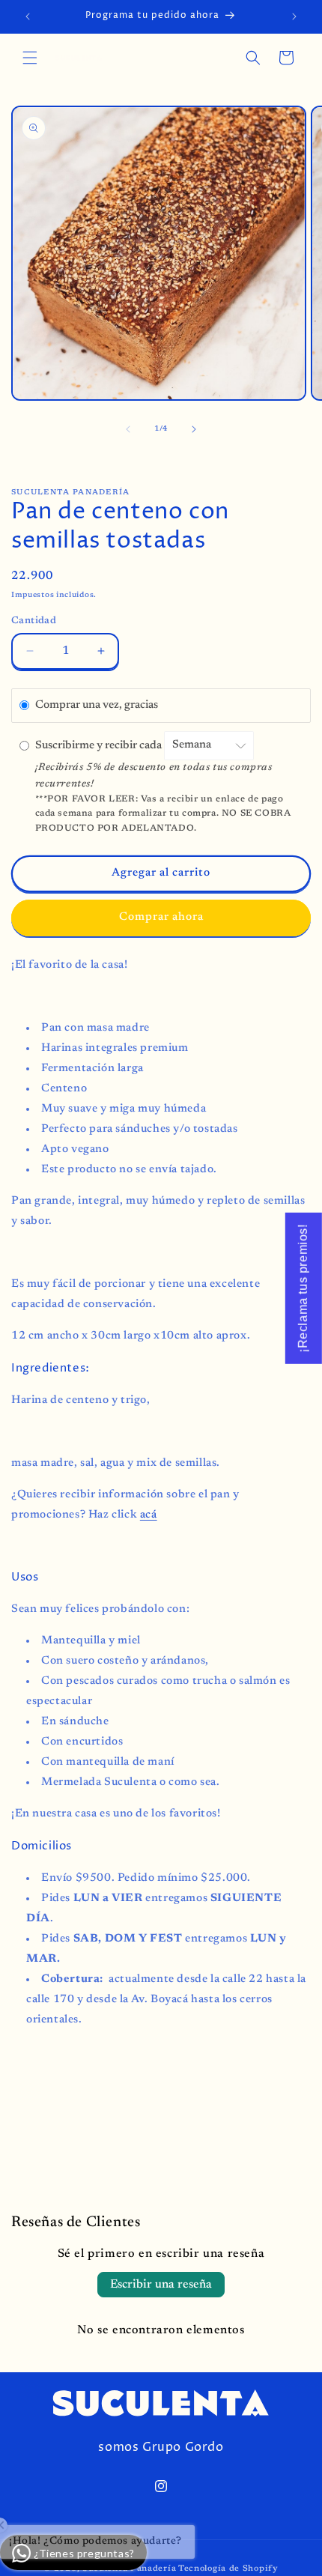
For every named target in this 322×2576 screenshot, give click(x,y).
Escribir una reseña (161, 2285)
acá (149, 1515)
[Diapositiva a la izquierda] (128, 429)
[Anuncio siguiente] (294, 16)
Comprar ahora (161, 917)
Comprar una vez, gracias (97, 705)
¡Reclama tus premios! (303, 1288)
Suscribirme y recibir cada (100, 745)
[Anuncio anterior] (28, 16)
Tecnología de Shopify (228, 2569)
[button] (30, 58)
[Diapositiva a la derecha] (194, 429)
